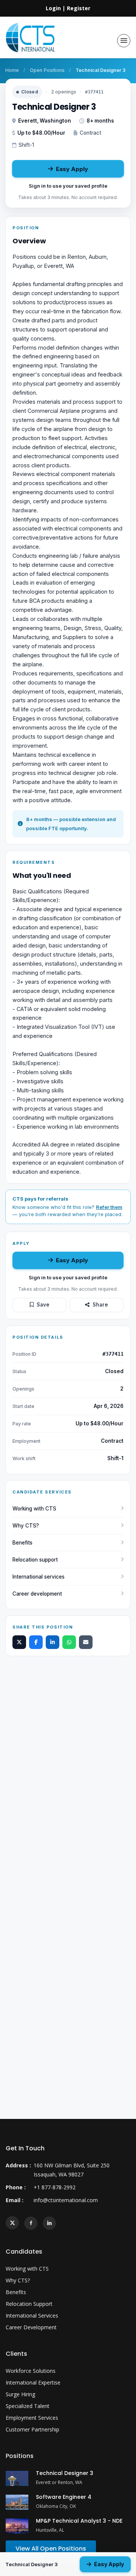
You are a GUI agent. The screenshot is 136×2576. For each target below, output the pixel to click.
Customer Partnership (32, 2429)
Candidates (24, 2252)
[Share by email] (86, 1642)
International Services (32, 2315)
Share (100, 1305)
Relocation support (35, 1560)
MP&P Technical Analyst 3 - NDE (79, 2521)
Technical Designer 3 (65, 2473)
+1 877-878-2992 (55, 2187)
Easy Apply (72, 169)
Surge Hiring (20, 2394)
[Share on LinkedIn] (53, 1642)
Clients (16, 2354)
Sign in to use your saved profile (68, 186)
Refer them (109, 1207)
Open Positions (47, 70)
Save (43, 1305)
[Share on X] (19, 1642)
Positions (20, 2456)
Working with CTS (34, 1509)
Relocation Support (29, 2304)
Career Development (31, 2327)
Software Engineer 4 (64, 2497)
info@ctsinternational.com (66, 2200)
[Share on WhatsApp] (69, 1642)
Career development (37, 1594)
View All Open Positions (51, 2549)
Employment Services (32, 2418)
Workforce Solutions (31, 2371)
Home (12, 70)
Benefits (22, 1543)
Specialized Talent (28, 2406)
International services (39, 1577)
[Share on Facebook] (36, 1642)
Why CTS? (26, 1526)
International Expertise (33, 2382)
